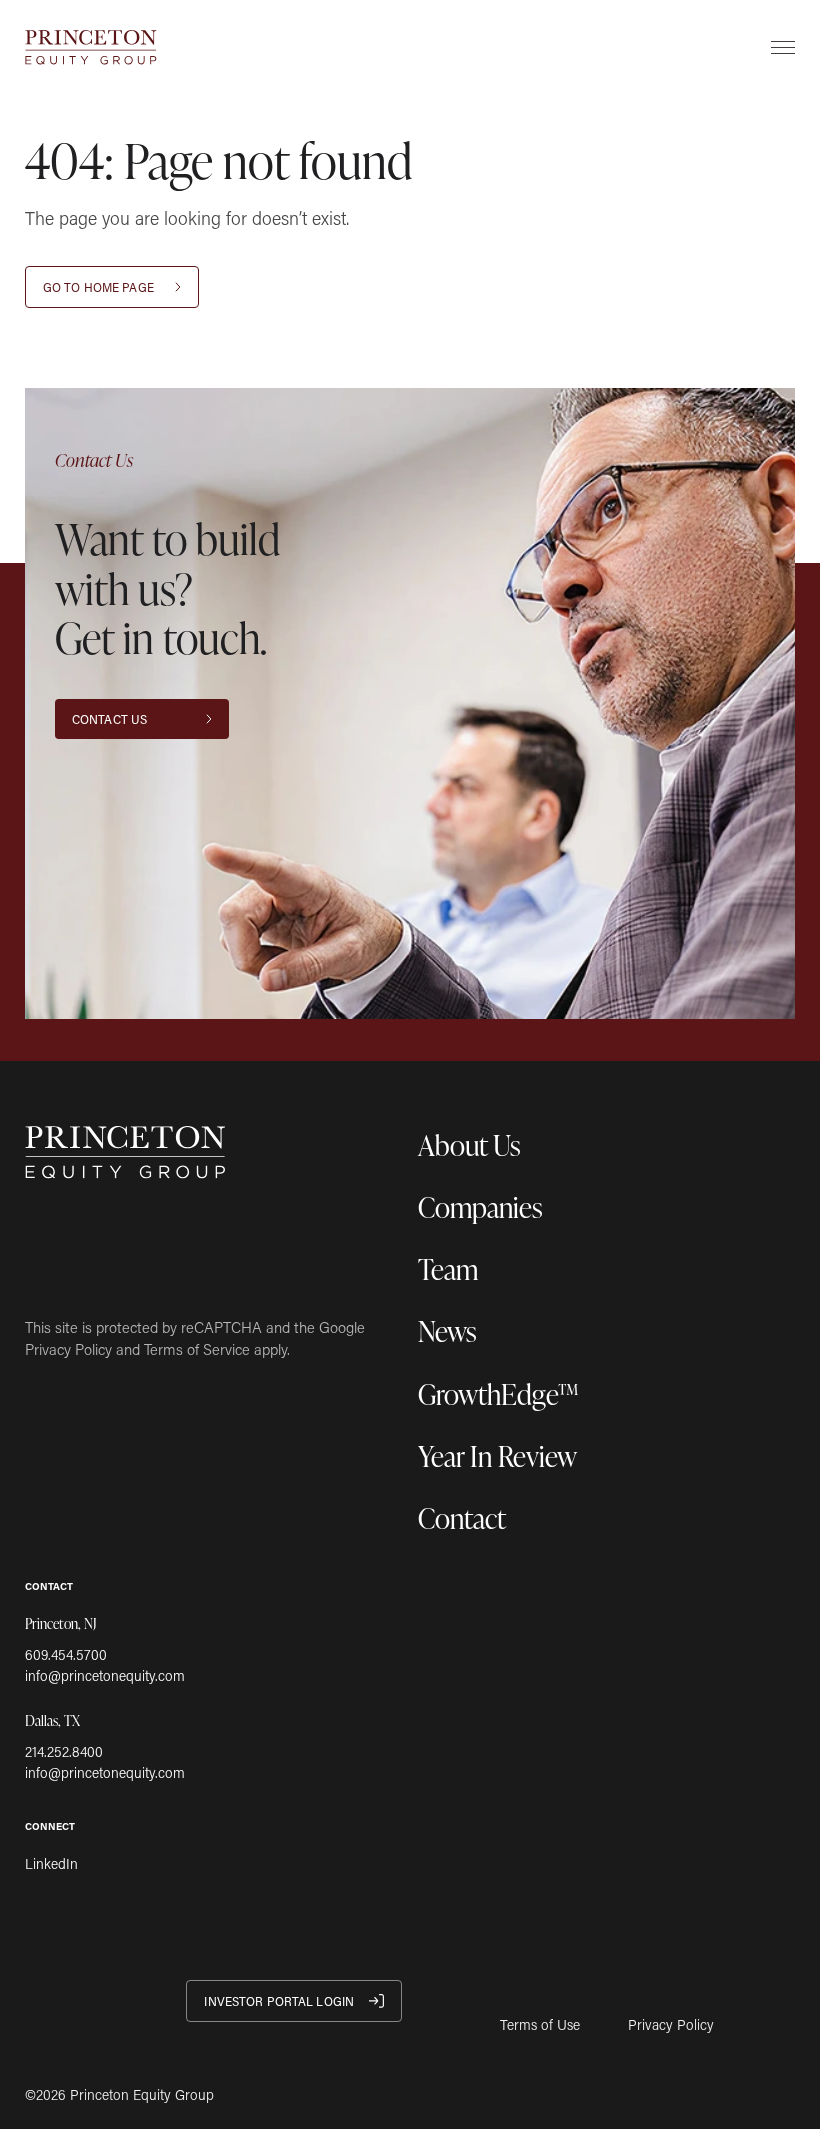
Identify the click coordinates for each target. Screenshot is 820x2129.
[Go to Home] (91, 47)
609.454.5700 (66, 1654)
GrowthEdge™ (498, 1393)
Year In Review (497, 1455)
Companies (480, 1206)
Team (448, 1268)
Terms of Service (197, 1349)
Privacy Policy (68, 1349)
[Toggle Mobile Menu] (783, 47)
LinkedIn (51, 1863)
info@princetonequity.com (105, 1675)
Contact (462, 1517)
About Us (469, 1144)
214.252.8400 (64, 1751)
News (447, 1330)
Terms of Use (540, 2025)
